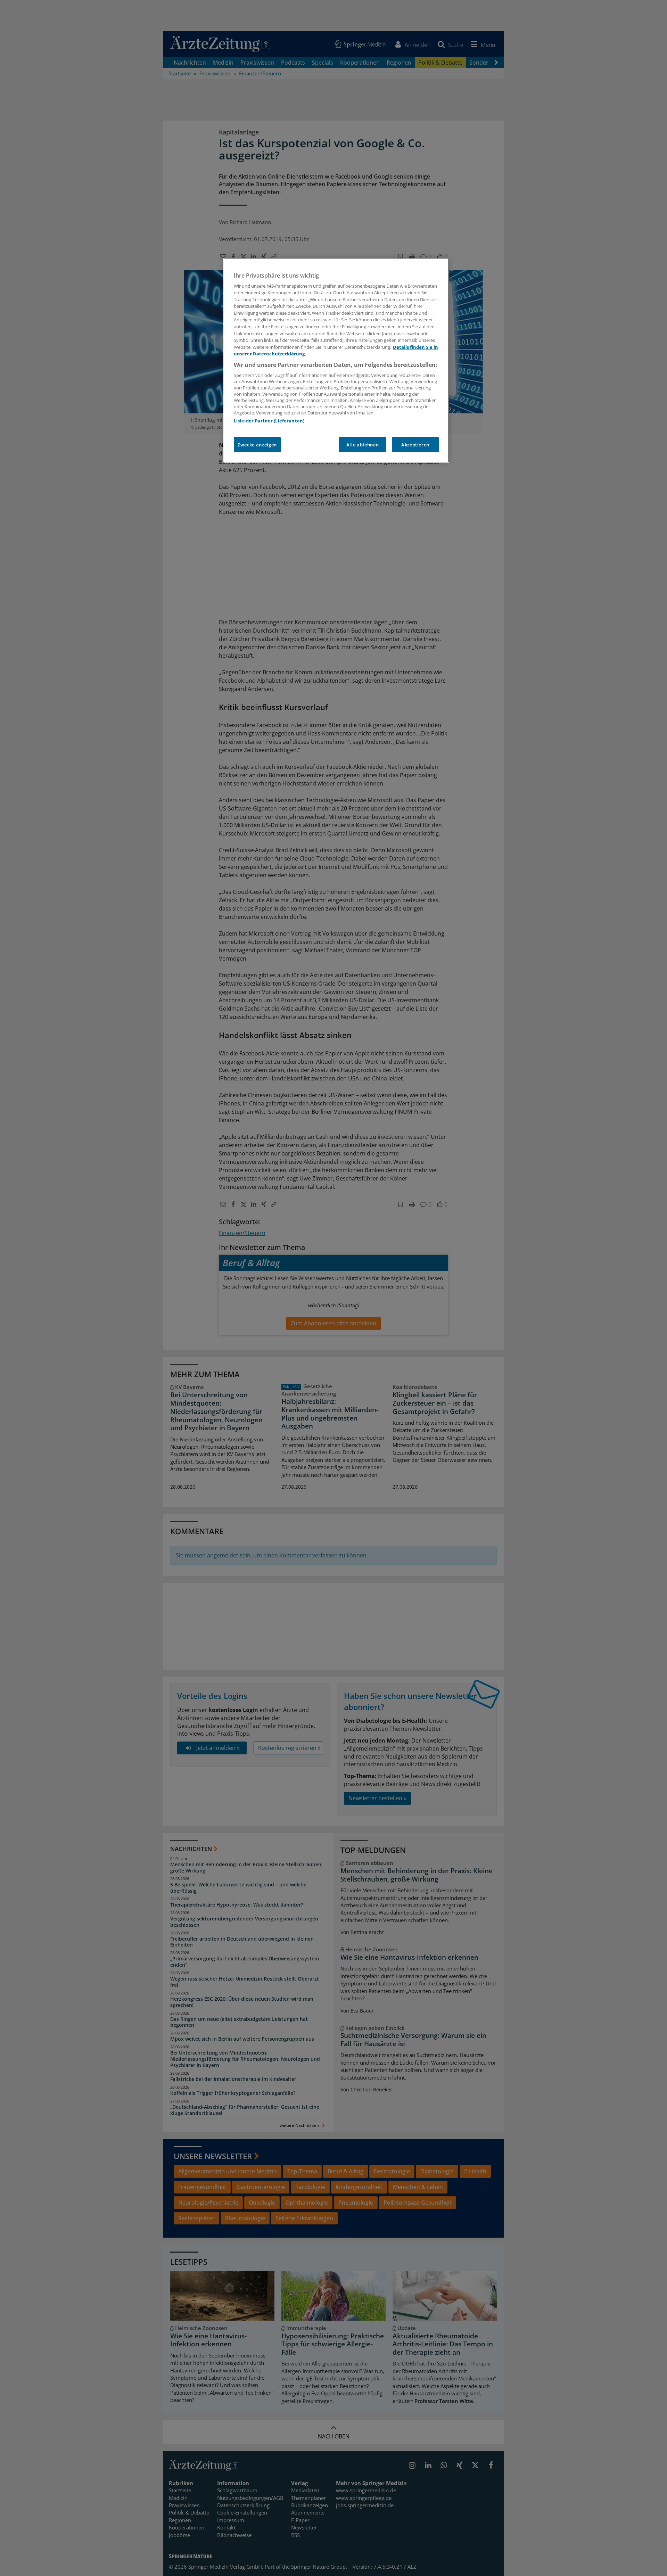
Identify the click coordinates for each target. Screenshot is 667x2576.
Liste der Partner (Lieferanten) (269, 421)
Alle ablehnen (363, 445)
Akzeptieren (415, 445)
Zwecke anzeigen (257, 445)
